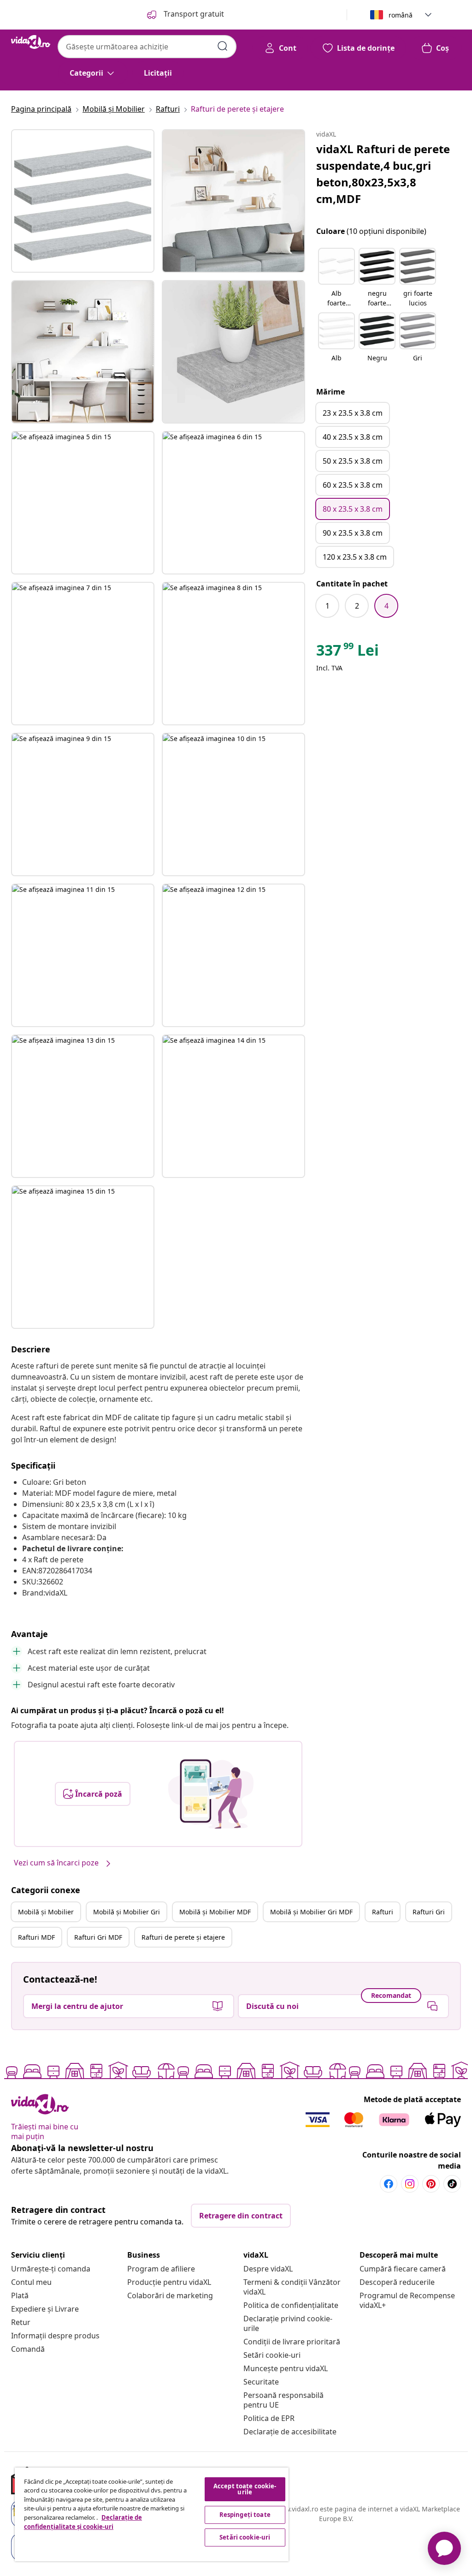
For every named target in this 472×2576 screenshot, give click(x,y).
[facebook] (389, 2184)
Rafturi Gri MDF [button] (98, 1937)
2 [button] (357, 606)
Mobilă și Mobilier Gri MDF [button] (311, 1912)
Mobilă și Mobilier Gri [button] (127, 1912)
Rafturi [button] (383, 1912)
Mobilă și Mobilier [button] (46, 1912)
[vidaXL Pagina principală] (31, 42)
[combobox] (147, 47)
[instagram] (410, 2184)
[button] (336, 278)
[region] (152, 2514)
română (401, 15)
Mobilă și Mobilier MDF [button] (215, 1912)
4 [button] (386, 606)
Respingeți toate (245, 2515)
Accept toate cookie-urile (245, 2489)
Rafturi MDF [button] (36, 1937)
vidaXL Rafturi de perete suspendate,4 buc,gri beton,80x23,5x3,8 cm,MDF (383, 174)
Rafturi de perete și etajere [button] (183, 1937)
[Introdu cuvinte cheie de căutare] (223, 46)
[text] (348, 652)
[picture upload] (211, 1794)
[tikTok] (452, 2184)
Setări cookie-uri (272, 2355)
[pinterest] (431, 2184)
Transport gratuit (193, 14)
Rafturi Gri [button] (429, 1912)
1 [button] (327, 606)
